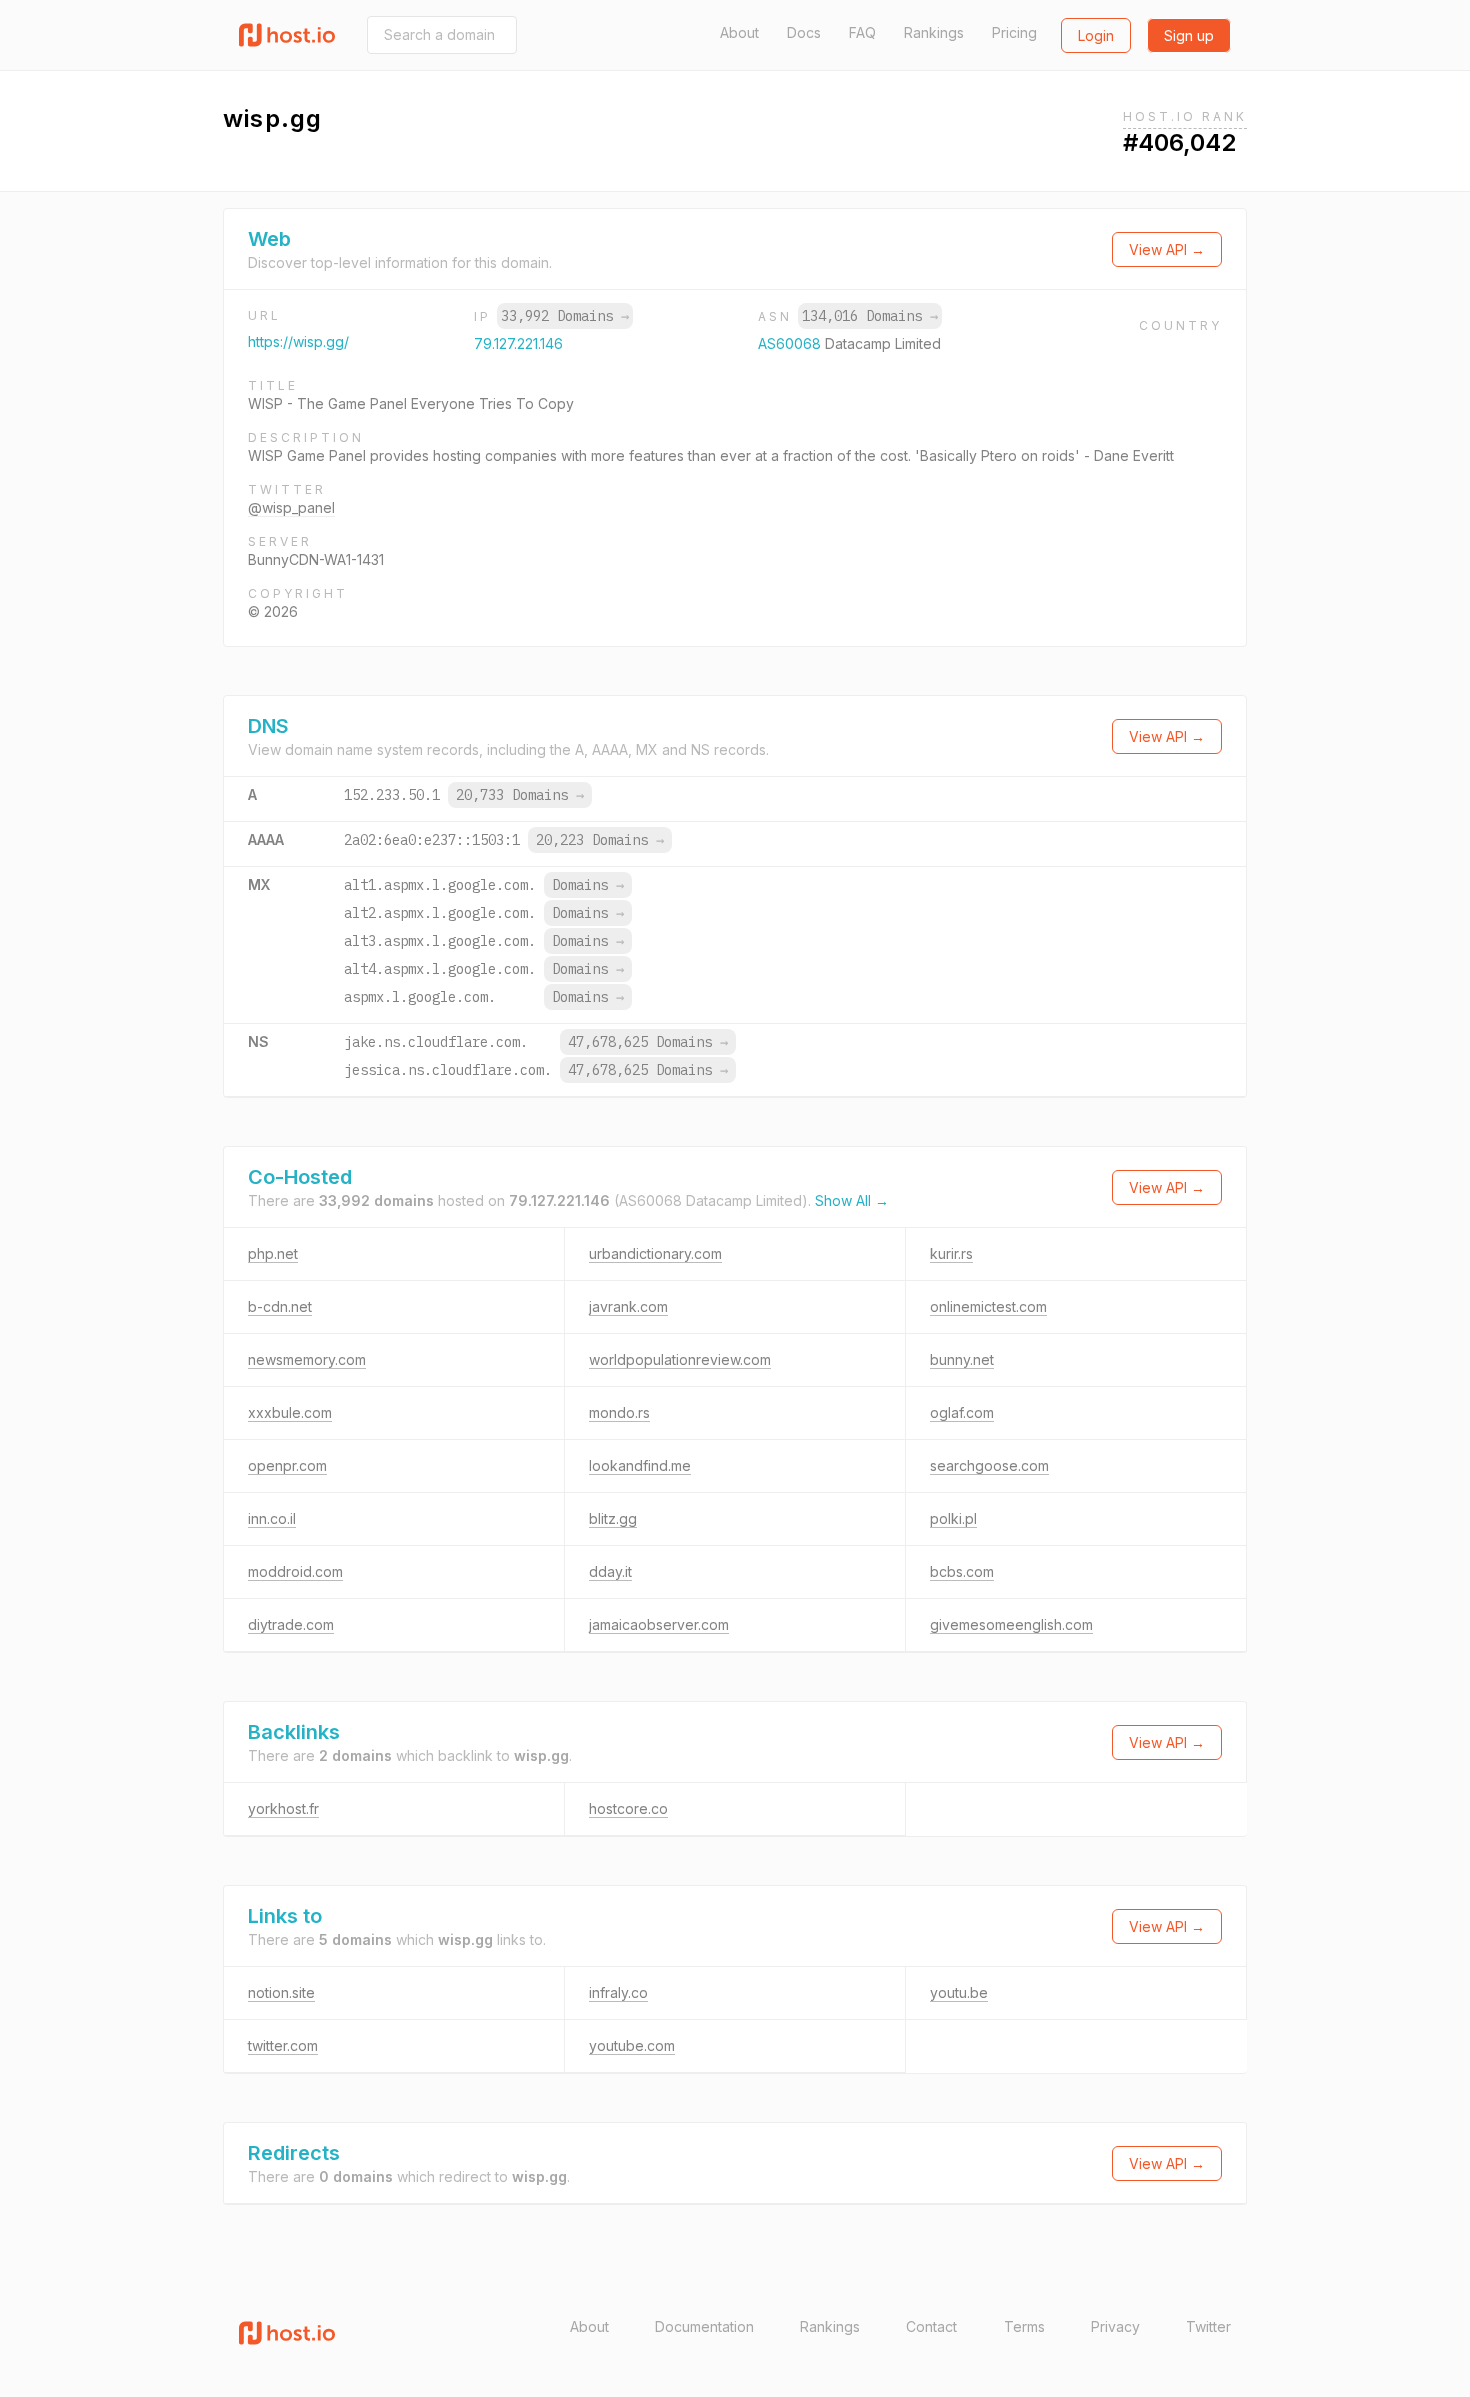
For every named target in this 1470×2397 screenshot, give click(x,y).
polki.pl (953, 1518)
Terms (1024, 2326)
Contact (931, 2326)
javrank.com (628, 1306)
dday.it (610, 1571)
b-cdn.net (280, 1306)
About (739, 32)
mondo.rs (619, 1412)
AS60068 (791, 343)
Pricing (1014, 32)
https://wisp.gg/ (298, 341)
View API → (1167, 249)
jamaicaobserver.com (659, 1624)
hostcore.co (628, 1808)
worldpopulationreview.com (680, 1359)
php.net (273, 1253)
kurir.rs (951, 1253)
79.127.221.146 (518, 343)
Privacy (1115, 2326)
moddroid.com (295, 1571)
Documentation (704, 2326)
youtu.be (959, 1992)
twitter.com (283, 2045)
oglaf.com (962, 1412)
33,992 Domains (565, 316)
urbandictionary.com (655, 1253)
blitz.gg (613, 1518)
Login (1096, 35)
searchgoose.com (989, 1465)
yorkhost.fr (283, 1808)
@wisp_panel (291, 507)
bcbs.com (962, 1571)
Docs (804, 32)
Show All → (852, 1200)
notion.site (281, 1992)
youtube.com (632, 2045)
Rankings (934, 32)
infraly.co (618, 1992)
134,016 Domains (870, 316)
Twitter (1208, 2326)
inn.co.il (272, 1518)
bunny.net (962, 1359)
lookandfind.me (640, 1465)
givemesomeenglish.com (1011, 1624)
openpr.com (287, 1465)
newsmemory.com (307, 1359)
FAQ (862, 32)
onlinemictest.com (988, 1306)
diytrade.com (291, 1624)
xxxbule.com (290, 1412)
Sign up (1189, 35)
